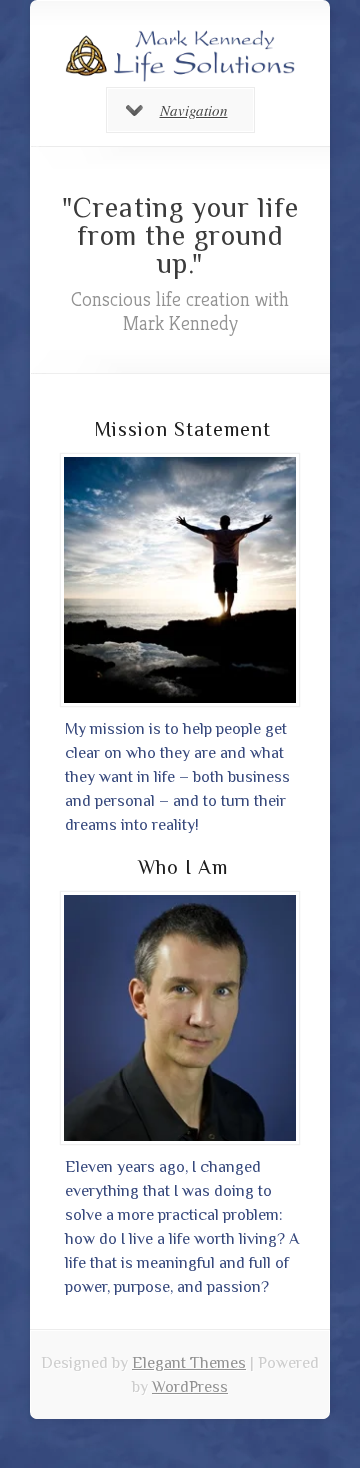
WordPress (190, 1387)
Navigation (194, 110)
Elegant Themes (189, 1363)
